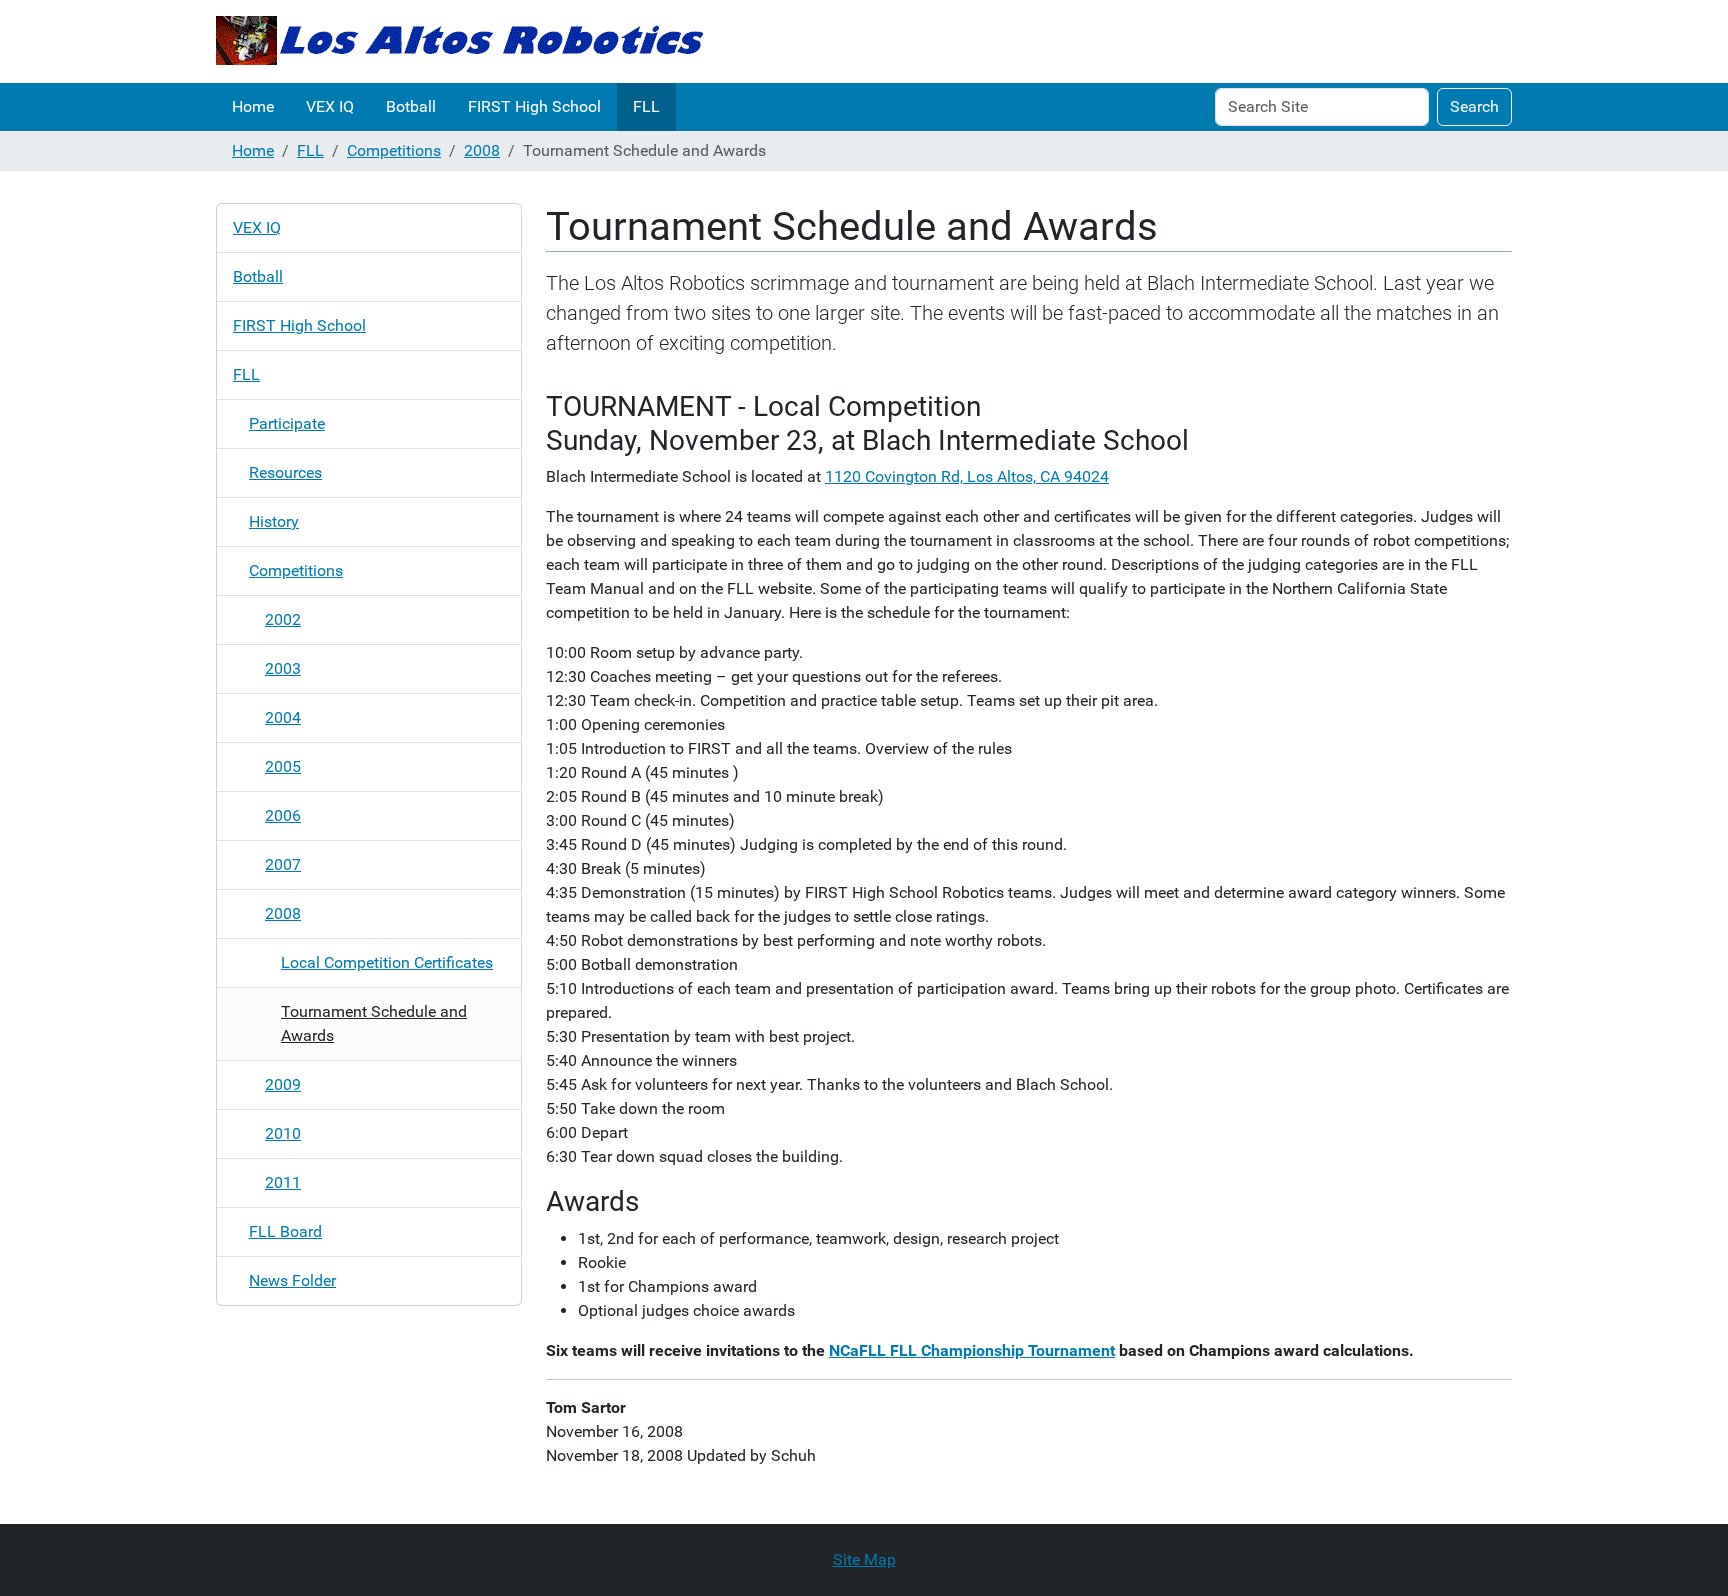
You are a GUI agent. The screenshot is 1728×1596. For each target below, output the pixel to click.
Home (253, 106)
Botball (411, 106)
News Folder (292, 1280)
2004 (283, 717)
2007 (283, 864)
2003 (283, 668)
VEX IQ (330, 106)
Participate (287, 423)
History (274, 521)
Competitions (394, 150)
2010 (283, 1133)
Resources (285, 472)
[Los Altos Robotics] (459, 41)
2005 (283, 766)
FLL (646, 106)
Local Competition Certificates (387, 962)
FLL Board (285, 1231)
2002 (283, 619)
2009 (283, 1084)
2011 (283, 1182)
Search (1474, 106)
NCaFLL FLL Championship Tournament (972, 1350)
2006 (283, 815)
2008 (482, 150)
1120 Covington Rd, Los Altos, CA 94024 (967, 476)
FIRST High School (534, 106)
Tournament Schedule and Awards (374, 1023)
